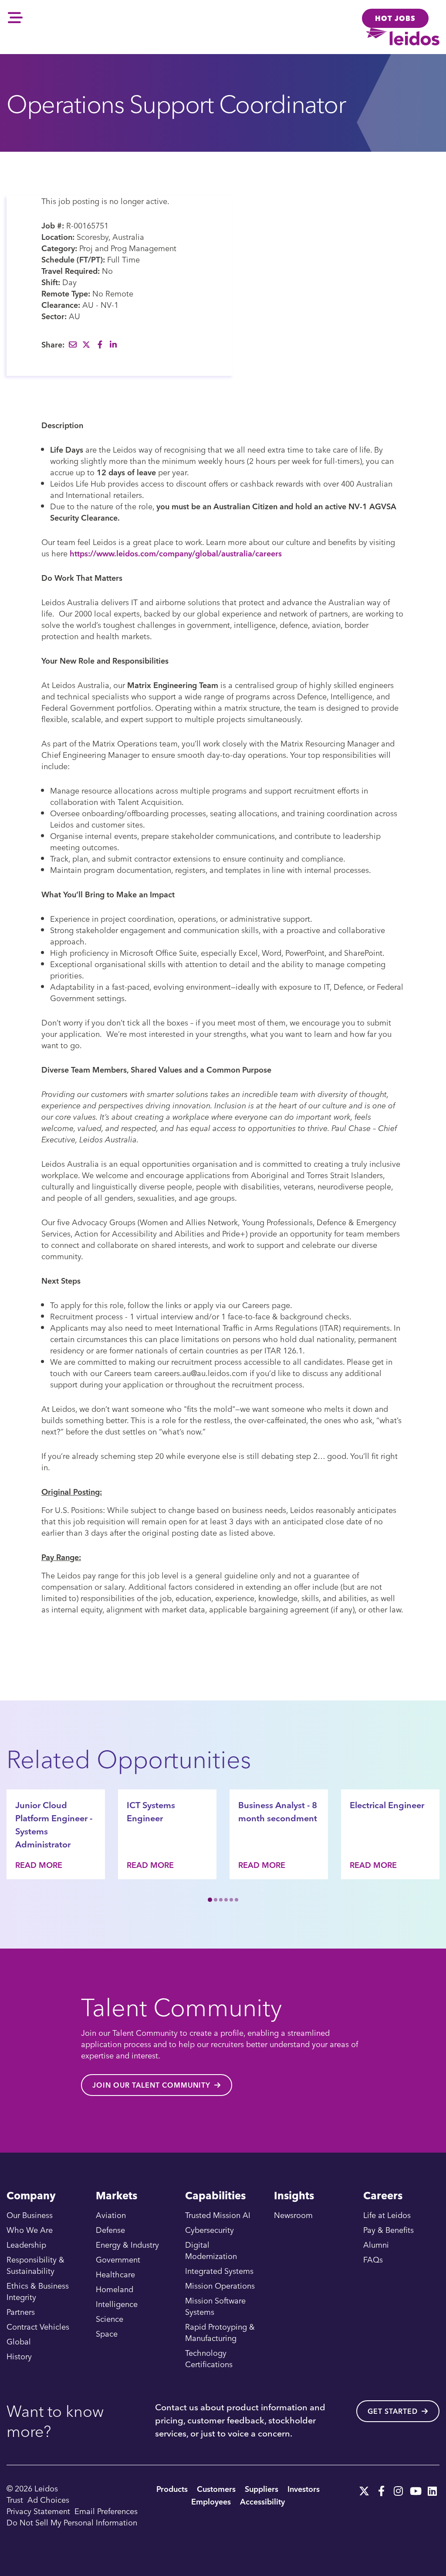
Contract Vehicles (38, 2326)
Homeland (115, 2289)
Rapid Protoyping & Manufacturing (220, 2332)
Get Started (393, 2411)
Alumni (376, 2244)
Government (118, 2259)
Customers (216, 2489)
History (19, 2356)
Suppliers (262, 2489)
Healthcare (115, 2274)
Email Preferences (106, 2511)
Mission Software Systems (215, 2306)
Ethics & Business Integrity (38, 2291)
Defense (110, 2230)
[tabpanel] (56, 1834)
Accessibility (262, 2501)
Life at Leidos (387, 2215)
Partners (21, 2312)
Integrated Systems (219, 2271)
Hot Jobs (395, 18)
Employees (211, 2501)
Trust (15, 2499)
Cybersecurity (209, 2230)
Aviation (111, 2215)
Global (19, 2341)
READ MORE (39, 1865)
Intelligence (117, 2304)
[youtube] (415, 2488)
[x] (364, 2488)
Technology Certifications (209, 2358)
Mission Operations (220, 2285)
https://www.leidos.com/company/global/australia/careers (176, 553)
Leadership (26, 2244)
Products (172, 2489)
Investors (304, 2489)
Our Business (30, 2215)
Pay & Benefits (389, 2230)
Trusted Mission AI (218, 2215)
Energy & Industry (127, 2244)
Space (107, 2333)
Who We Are (30, 2230)
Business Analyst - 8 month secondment (278, 1811)
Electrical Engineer (387, 1805)
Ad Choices (48, 2499)
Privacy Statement (38, 2511)
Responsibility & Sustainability (35, 2265)
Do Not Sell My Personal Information (72, 2522)
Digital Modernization (211, 2250)
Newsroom (293, 2215)
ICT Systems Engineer (151, 1811)
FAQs (373, 2259)
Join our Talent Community (151, 2085)
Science (110, 2319)
